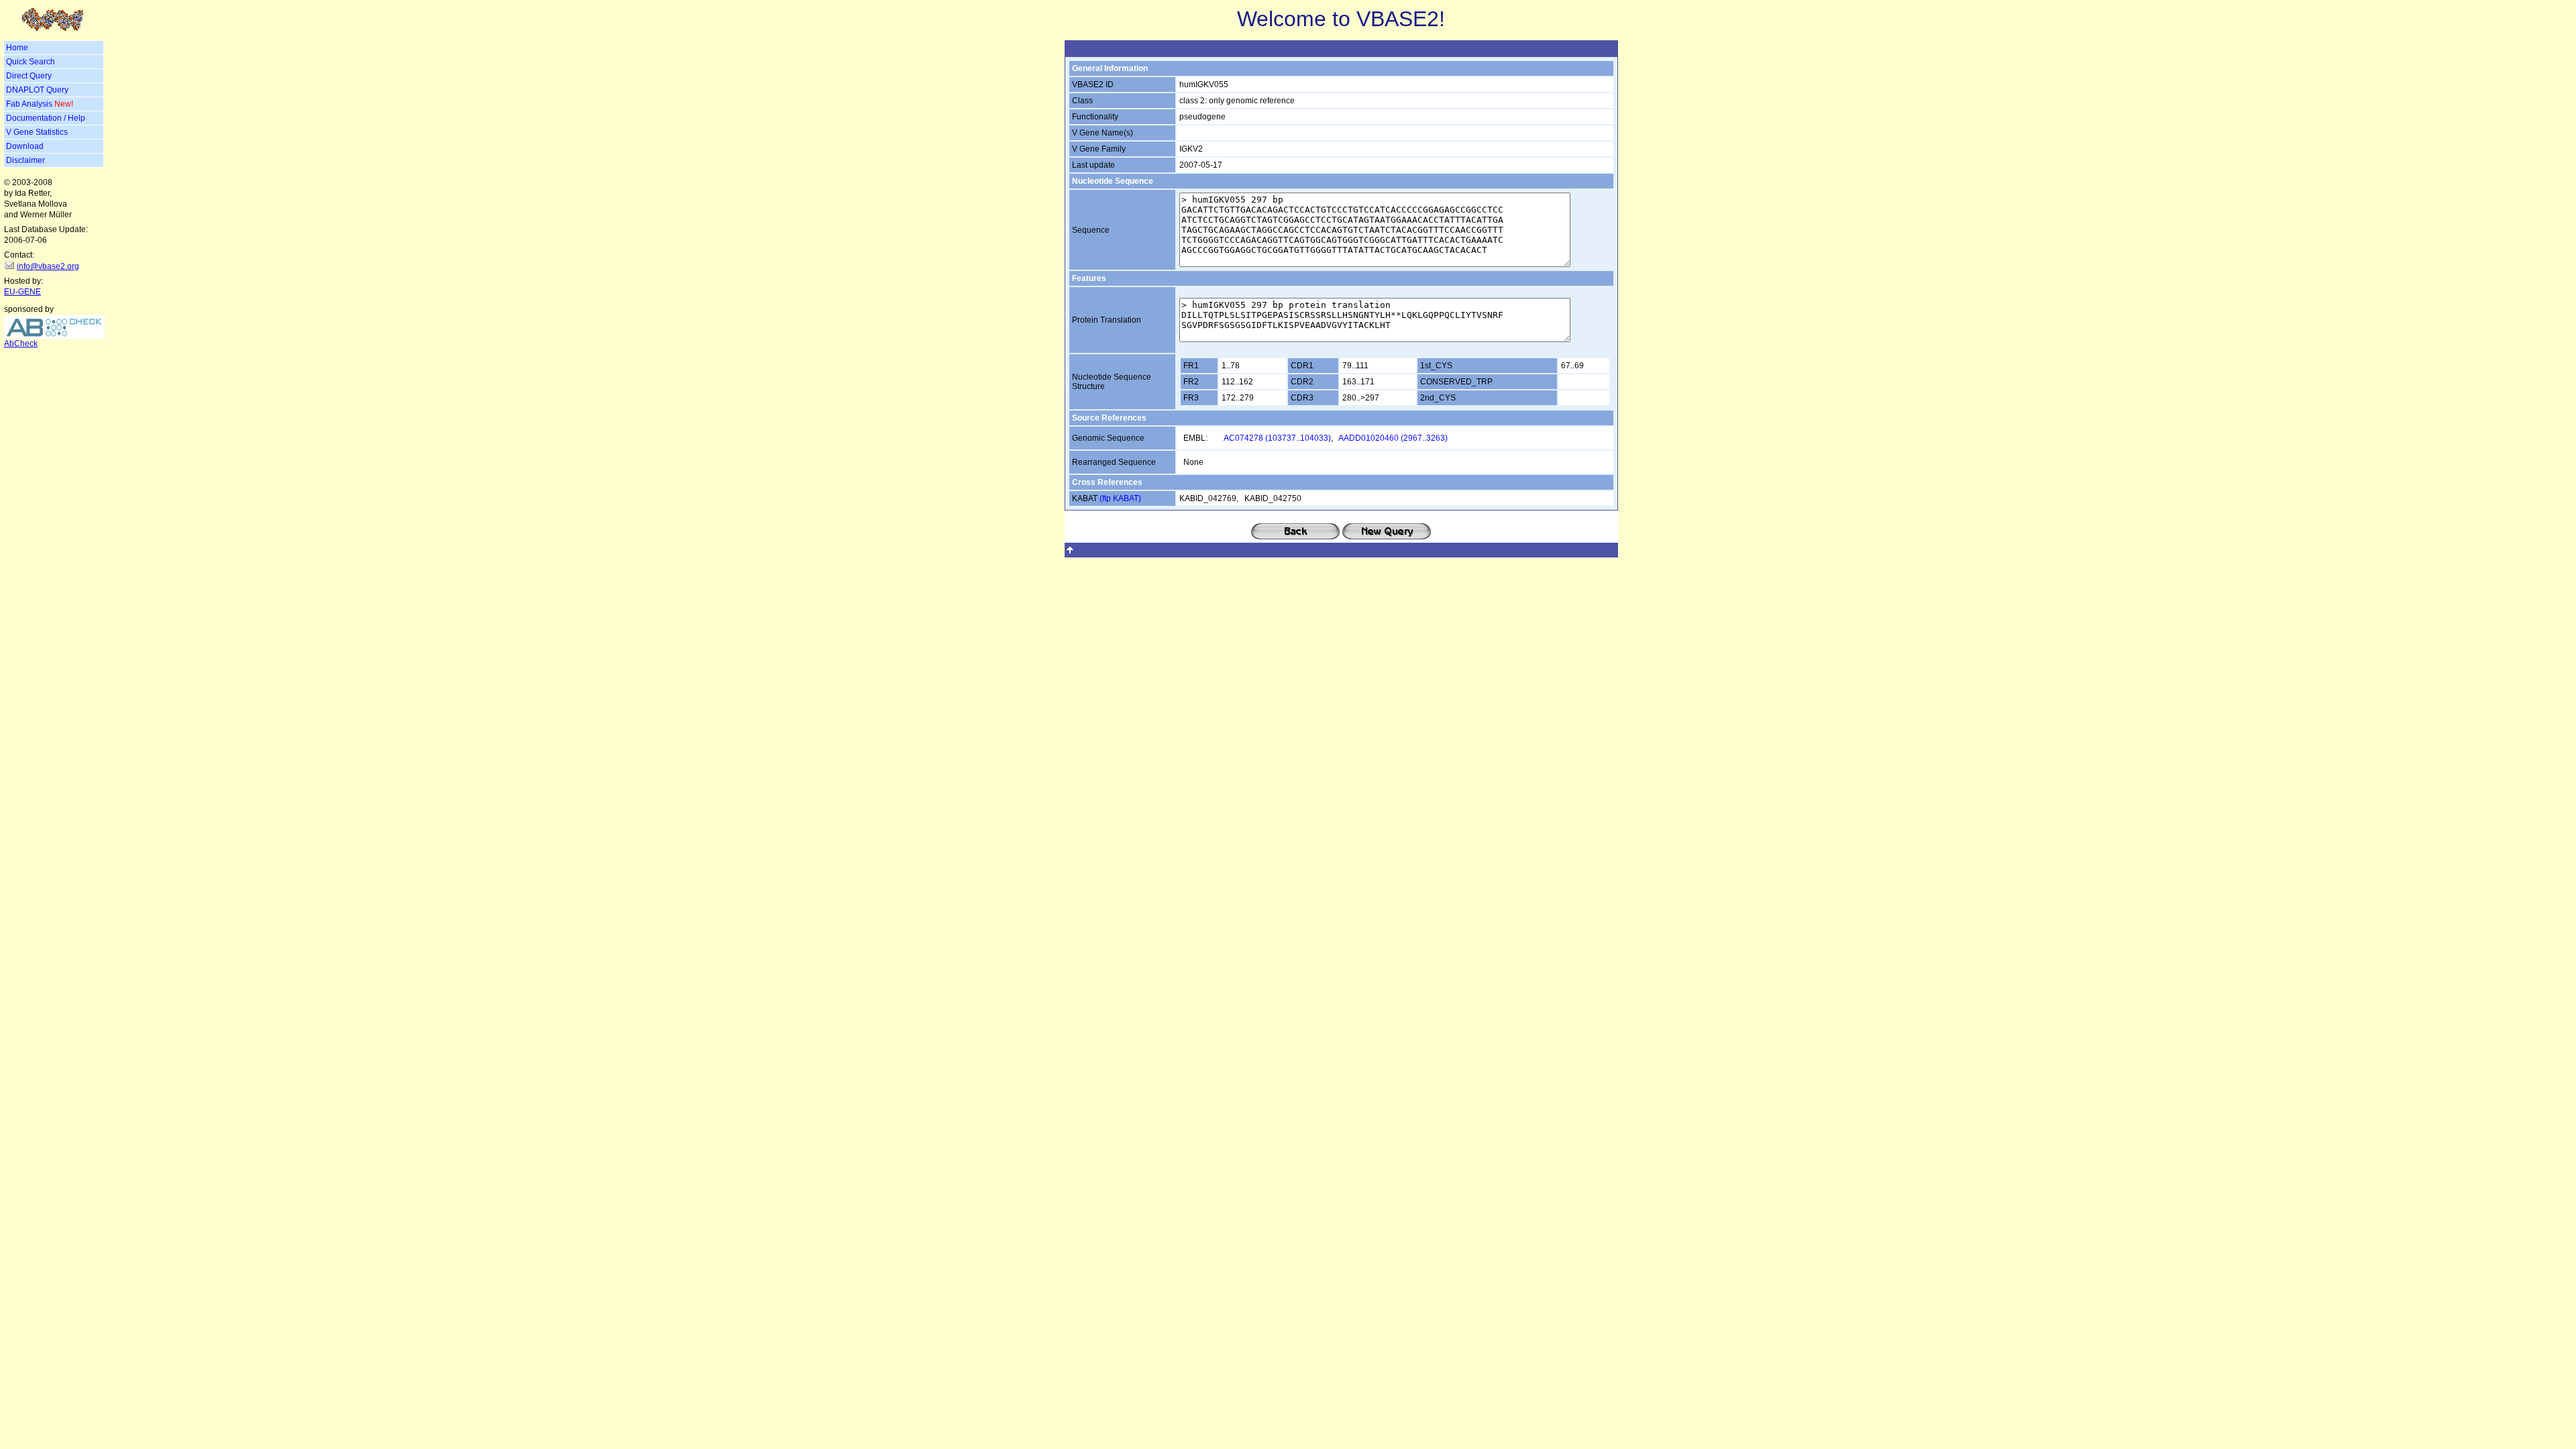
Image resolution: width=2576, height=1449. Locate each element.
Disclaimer (25, 160)
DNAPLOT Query (37, 90)
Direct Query (29, 76)
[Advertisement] (54, 442)
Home (17, 48)
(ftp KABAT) (1120, 498)
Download (25, 146)
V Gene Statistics (37, 132)
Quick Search (31, 62)
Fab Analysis (40, 104)
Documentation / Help (46, 118)
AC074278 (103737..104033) (1277, 438)
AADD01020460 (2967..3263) (1393, 438)
